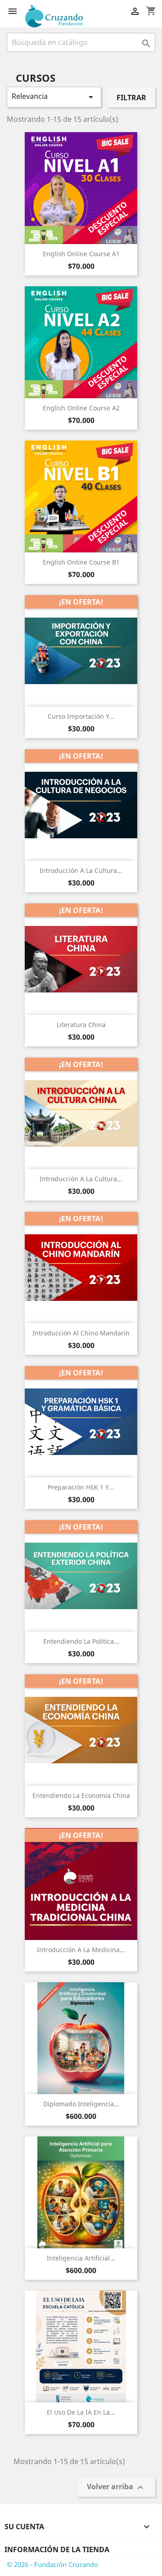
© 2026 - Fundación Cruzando (52, 2564)
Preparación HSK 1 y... (81, 1487)
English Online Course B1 (81, 562)
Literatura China (81, 1025)
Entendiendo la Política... (81, 1641)
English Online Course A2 (81, 408)
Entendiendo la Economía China (81, 1795)
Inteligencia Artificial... (81, 2258)
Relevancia (54, 97)
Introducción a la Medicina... (81, 1950)
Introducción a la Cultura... (81, 870)
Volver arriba (116, 2488)
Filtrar (131, 98)
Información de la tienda (57, 2549)
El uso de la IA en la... (81, 2412)
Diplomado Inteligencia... (81, 2104)
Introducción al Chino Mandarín (81, 1333)
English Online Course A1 (81, 254)
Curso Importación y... (81, 716)
